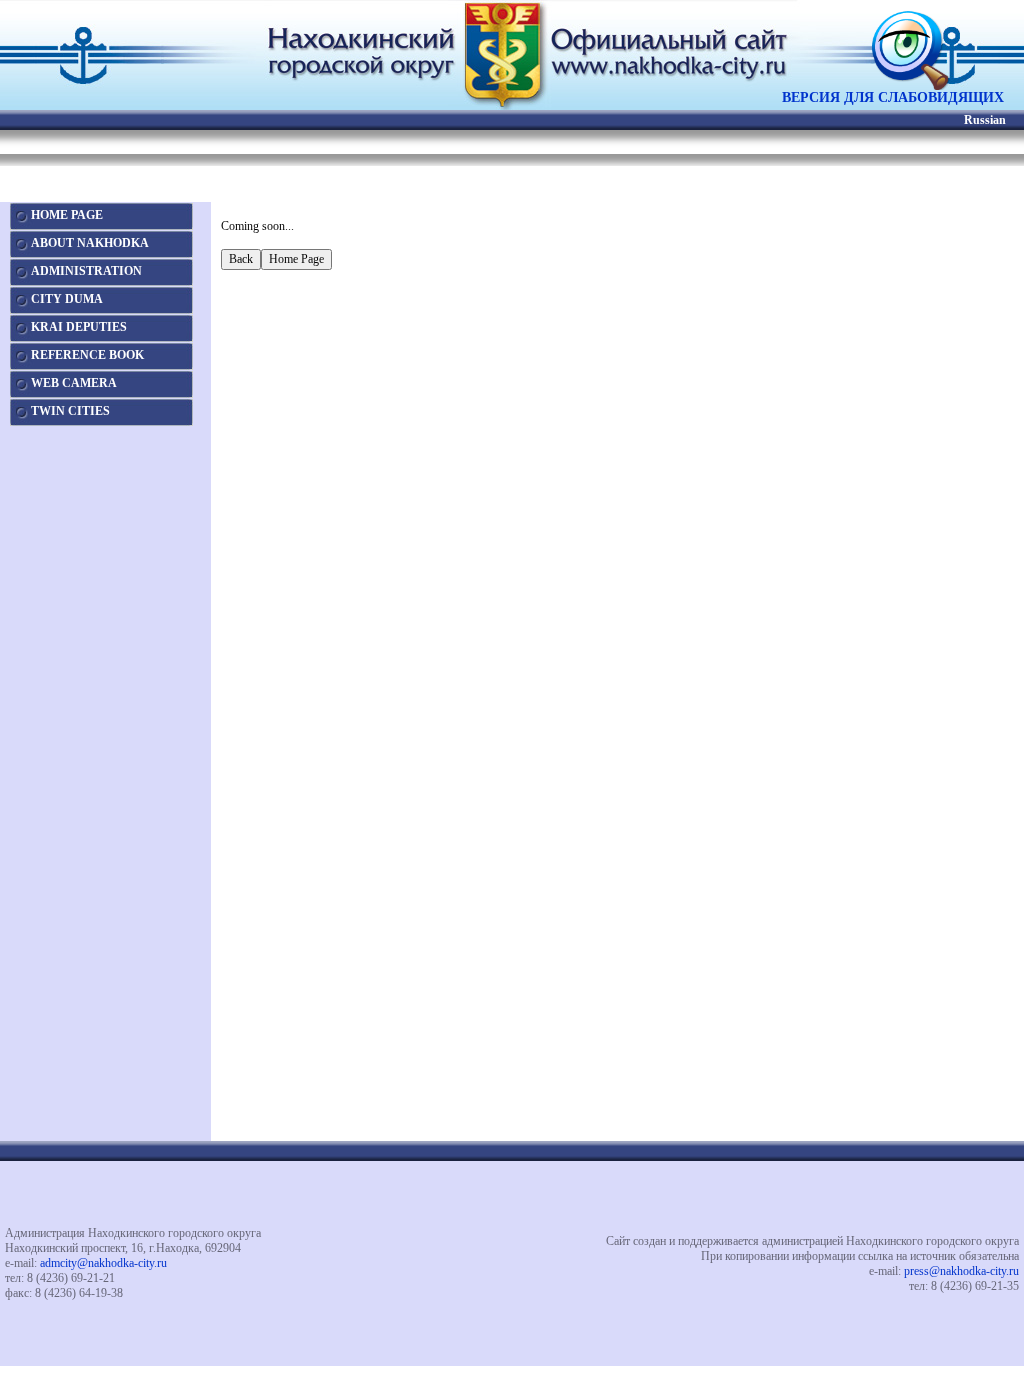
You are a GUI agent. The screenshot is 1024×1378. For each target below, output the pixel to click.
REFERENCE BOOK (87, 355)
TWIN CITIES (70, 411)
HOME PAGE (67, 215)
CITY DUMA (67, 299)
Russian (985, 120)
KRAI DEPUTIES (79, 327)
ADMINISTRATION (86, 271)
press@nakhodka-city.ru (961, 1271)
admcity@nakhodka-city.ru (103, 1263)
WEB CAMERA (74, 383)
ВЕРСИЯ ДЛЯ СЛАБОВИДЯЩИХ (893, 97)
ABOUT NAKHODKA (90, 243)
